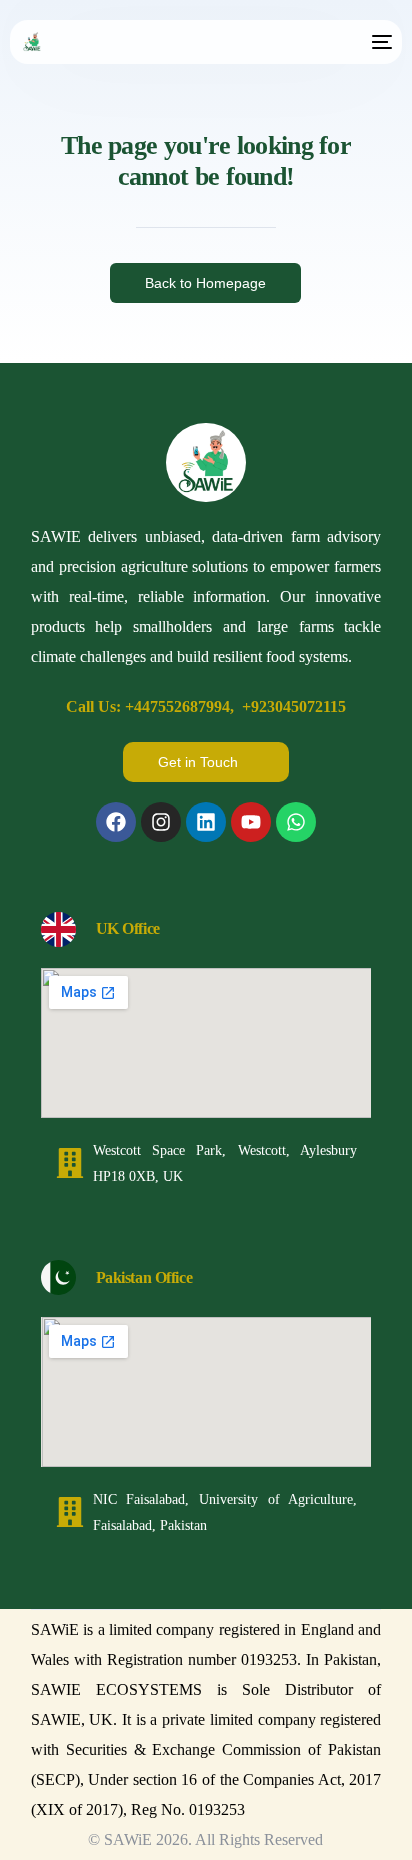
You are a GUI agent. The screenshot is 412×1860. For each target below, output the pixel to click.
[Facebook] (116, 822)
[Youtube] (251, 822)
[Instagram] (161, 822)
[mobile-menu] (380, 42)
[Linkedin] (206, 822)
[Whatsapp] (296, 822)
